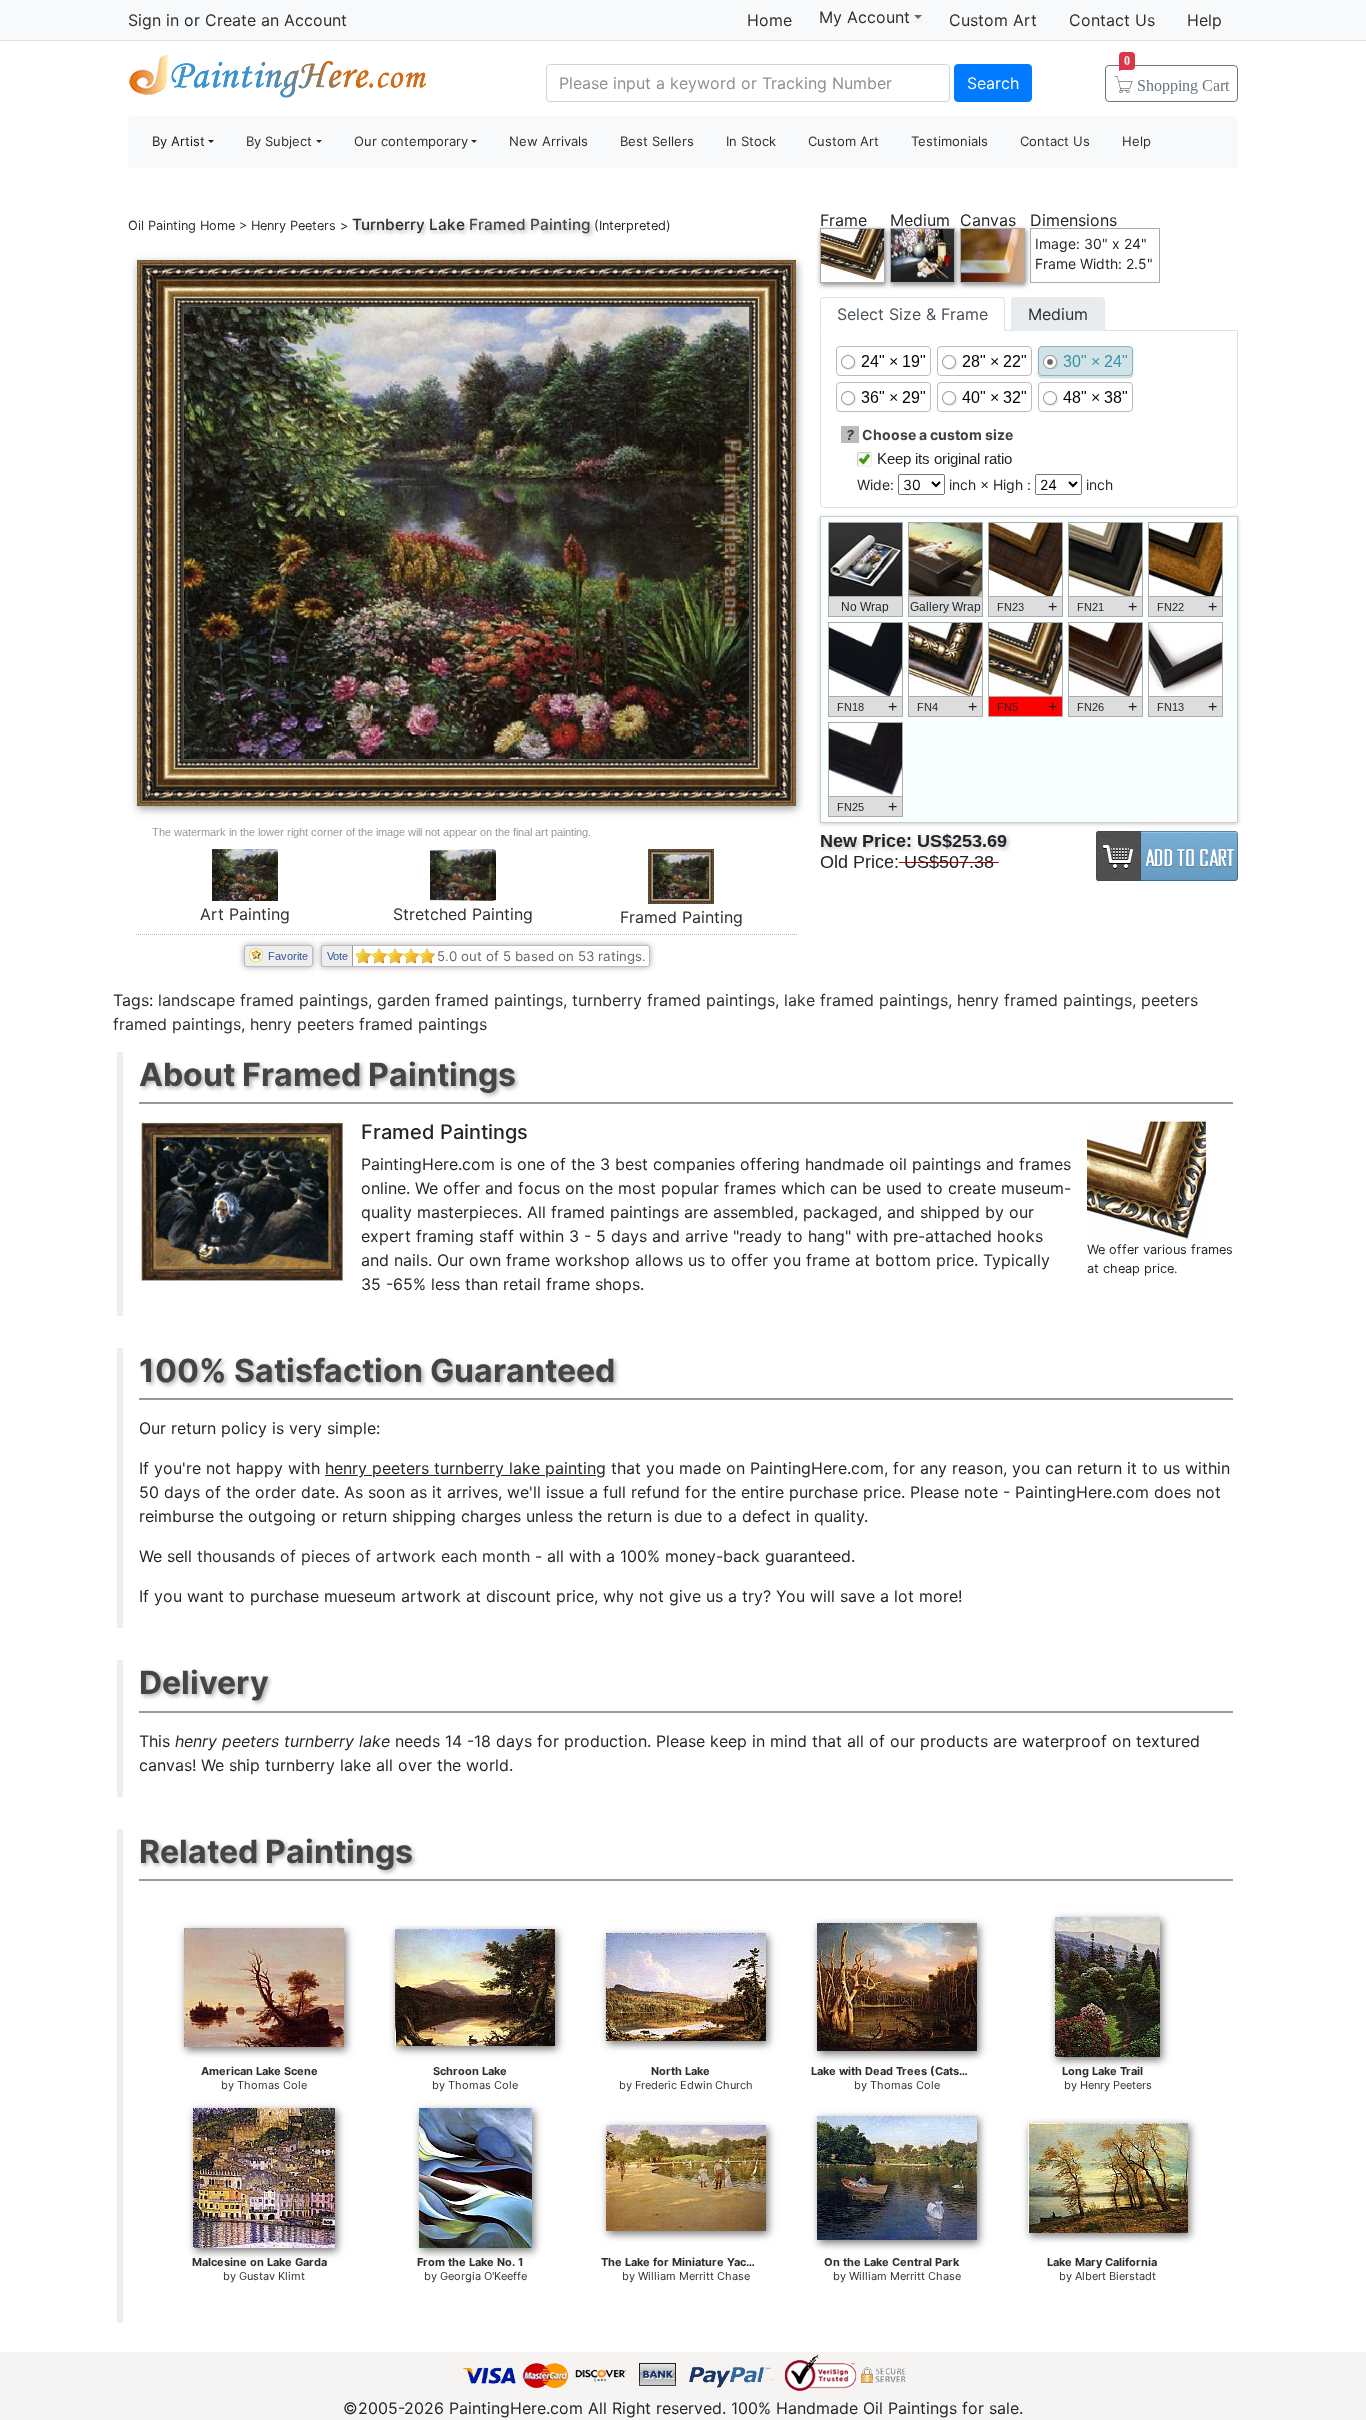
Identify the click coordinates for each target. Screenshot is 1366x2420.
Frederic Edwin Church (694, 2085)
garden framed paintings (470, 1000)
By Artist (178, 141)
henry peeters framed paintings (368, 1024)
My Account (864, 17)
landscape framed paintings (263, 1000)
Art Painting (245, 914)
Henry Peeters (293, 225)
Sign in (153, 20)
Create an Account (276, 20)
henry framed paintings (1044, 1000)
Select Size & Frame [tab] (912, 314)
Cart (1176, 79)
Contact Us (1112, 20)
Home (769, 20)
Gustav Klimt (272, 2276)
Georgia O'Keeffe (483, 2276)
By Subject (279, 141)
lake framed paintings (866, 1000)
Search (993, 83)
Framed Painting (681, 917)
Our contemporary (411, 141)
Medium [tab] (1058, 314)
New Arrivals (548, 141)
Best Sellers (657, 141)
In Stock (751, 141)
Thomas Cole (272, 2085)
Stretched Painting (463, 914)
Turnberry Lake (408, 224)
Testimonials (949, 141)
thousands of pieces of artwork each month (363, 1556)
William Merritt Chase (694, 2276)
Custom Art (993, 20)
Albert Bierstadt (1115, 2276)
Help (1204, 20)
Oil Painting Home (181, 225)
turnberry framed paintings (673, 1000)
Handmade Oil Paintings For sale (278, 80)
